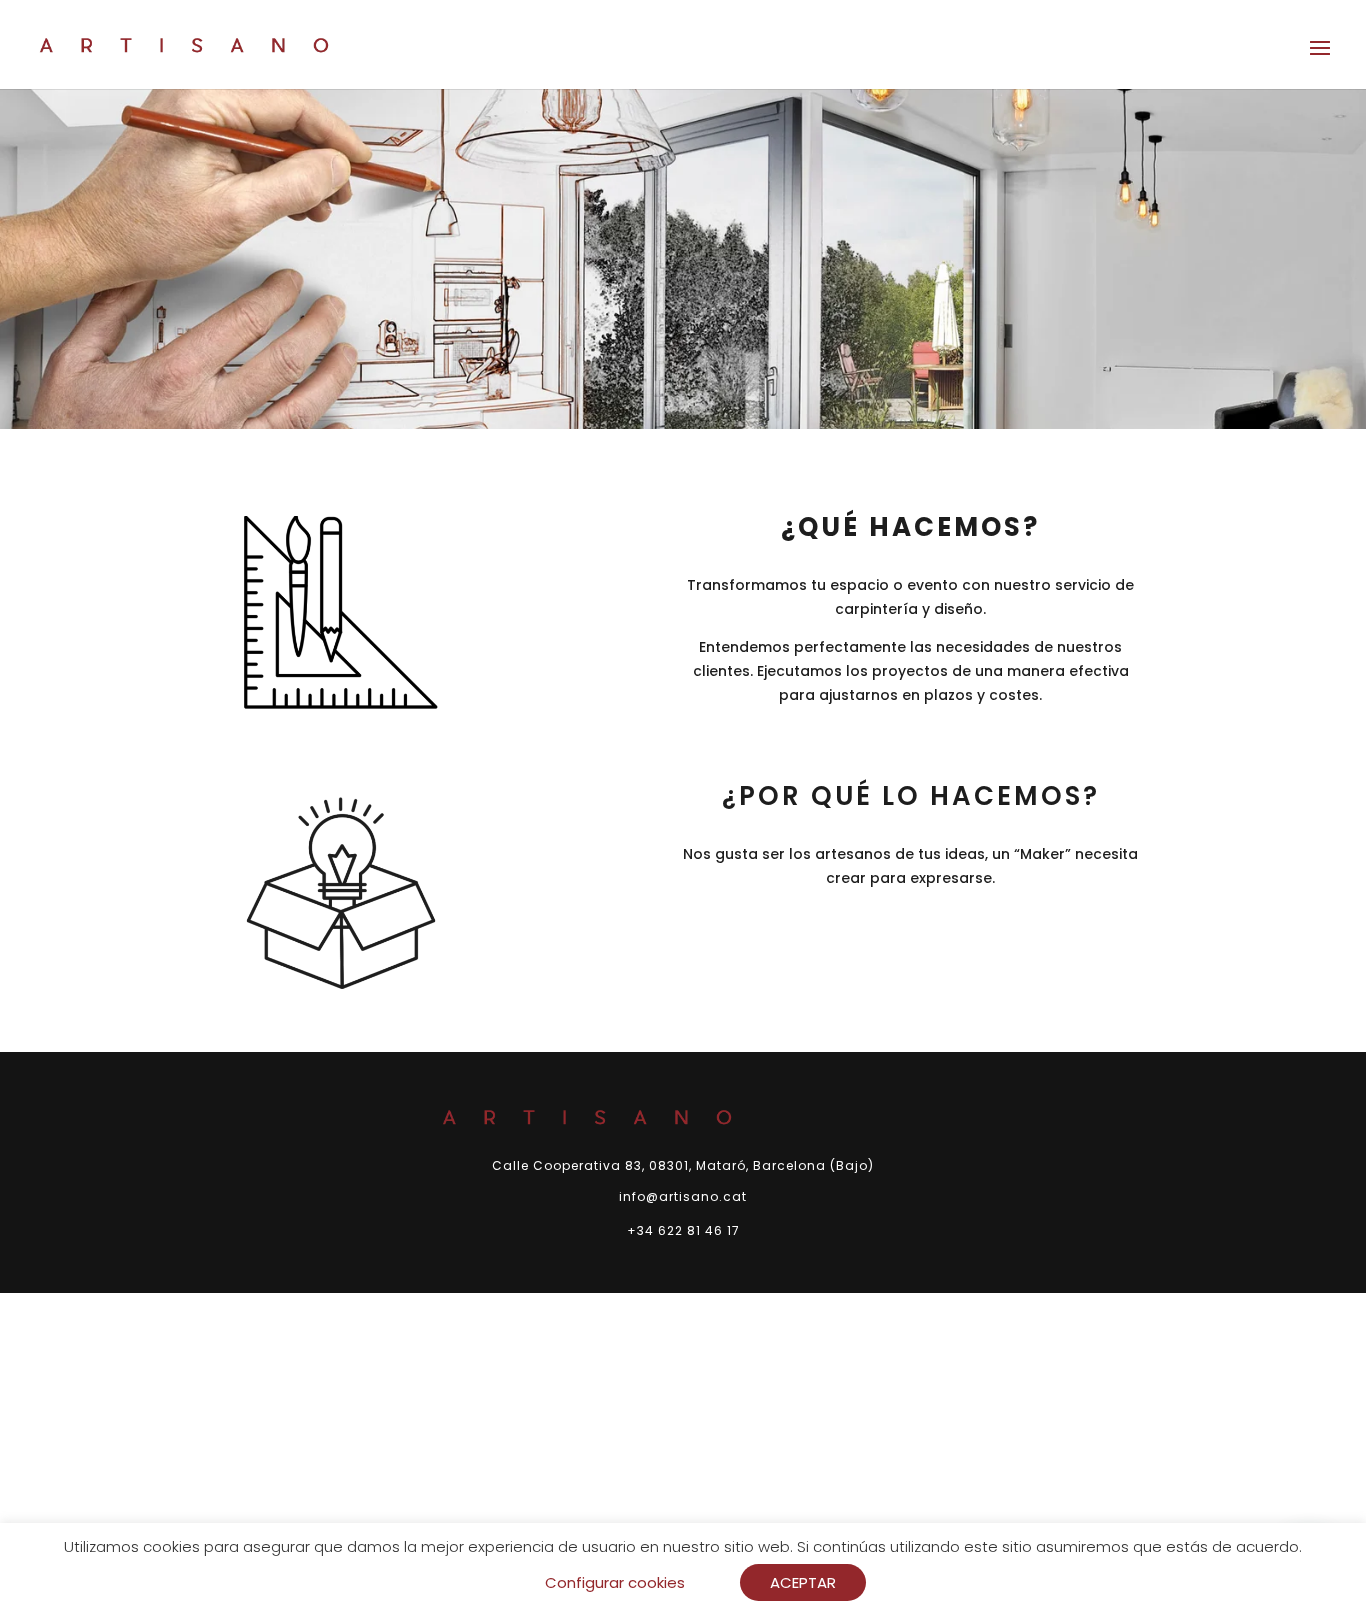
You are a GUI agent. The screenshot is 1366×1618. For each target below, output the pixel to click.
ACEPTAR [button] (803, 1582)
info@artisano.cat (683, 1196)
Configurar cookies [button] (615, 1582)
